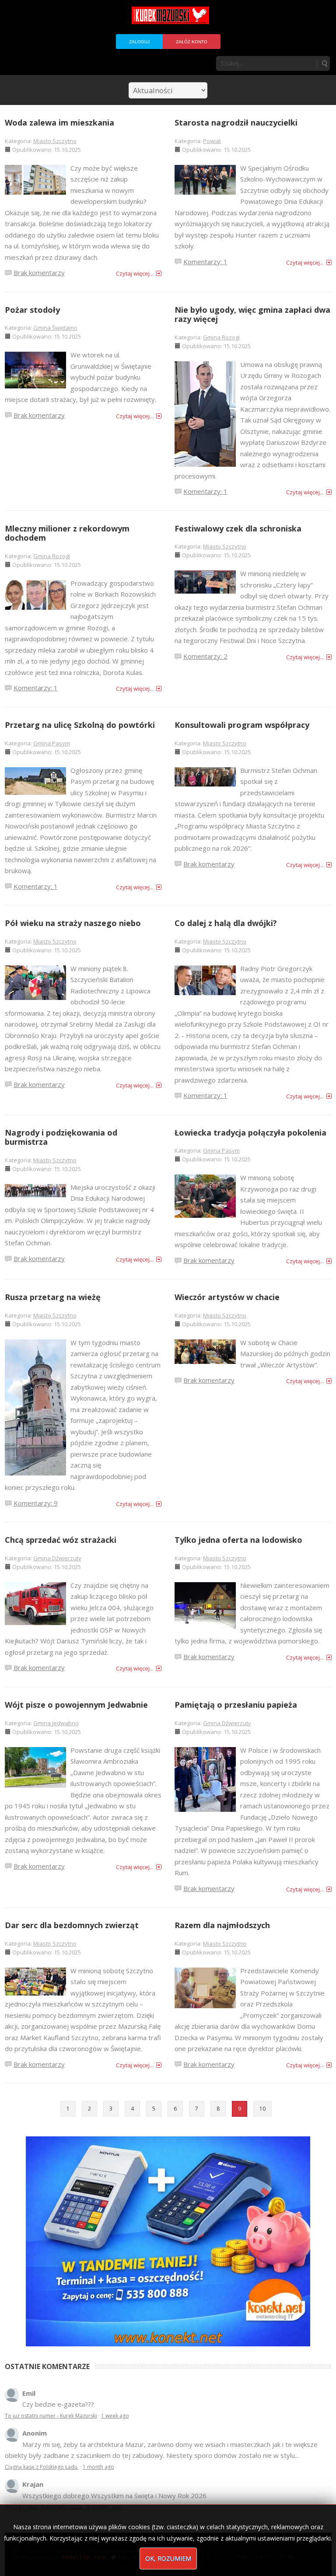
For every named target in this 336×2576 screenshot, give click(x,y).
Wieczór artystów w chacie (227, 1297)
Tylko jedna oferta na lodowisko (238, 1540)
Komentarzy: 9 (36, 1503)
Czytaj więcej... (135, 273)
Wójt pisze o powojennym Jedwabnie (76, 1705)
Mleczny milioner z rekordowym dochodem (67, 533)
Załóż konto (192, 42)
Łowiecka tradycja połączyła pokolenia (250, 1132)
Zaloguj (139, 42)
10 (262, 2109)
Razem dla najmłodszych (222, 1925)
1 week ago (115, 2416)
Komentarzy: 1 (205, 262)
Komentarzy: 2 (205, 656)
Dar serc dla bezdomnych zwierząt (72, 1925)
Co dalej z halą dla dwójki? (226, 923)
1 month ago (98, 2467)
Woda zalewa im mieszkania (59, 122)
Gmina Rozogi (221, 337)
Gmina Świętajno (55, 328)
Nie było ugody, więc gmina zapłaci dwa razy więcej (252, 315)
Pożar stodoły (32, 310)
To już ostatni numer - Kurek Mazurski (51, 2416)
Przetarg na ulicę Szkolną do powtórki (80, 725)
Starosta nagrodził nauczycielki (236, 122)
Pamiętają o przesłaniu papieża (236, 1705)
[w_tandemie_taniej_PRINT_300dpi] (168, 2240)
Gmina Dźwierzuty (57, 1558)
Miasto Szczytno (55, 141)
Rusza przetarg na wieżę (53, 1297)
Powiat (212, 141)
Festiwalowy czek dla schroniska (238, 528)
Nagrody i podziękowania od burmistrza (61, 1137)
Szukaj (324, 63)
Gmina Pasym (52, 743)
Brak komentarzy (39, 273)
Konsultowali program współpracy (242, 725)
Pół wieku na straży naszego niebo (73, 923)
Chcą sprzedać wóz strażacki (61, 1540)
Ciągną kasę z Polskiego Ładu (42, 2467)
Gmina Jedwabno (56, 1723)
